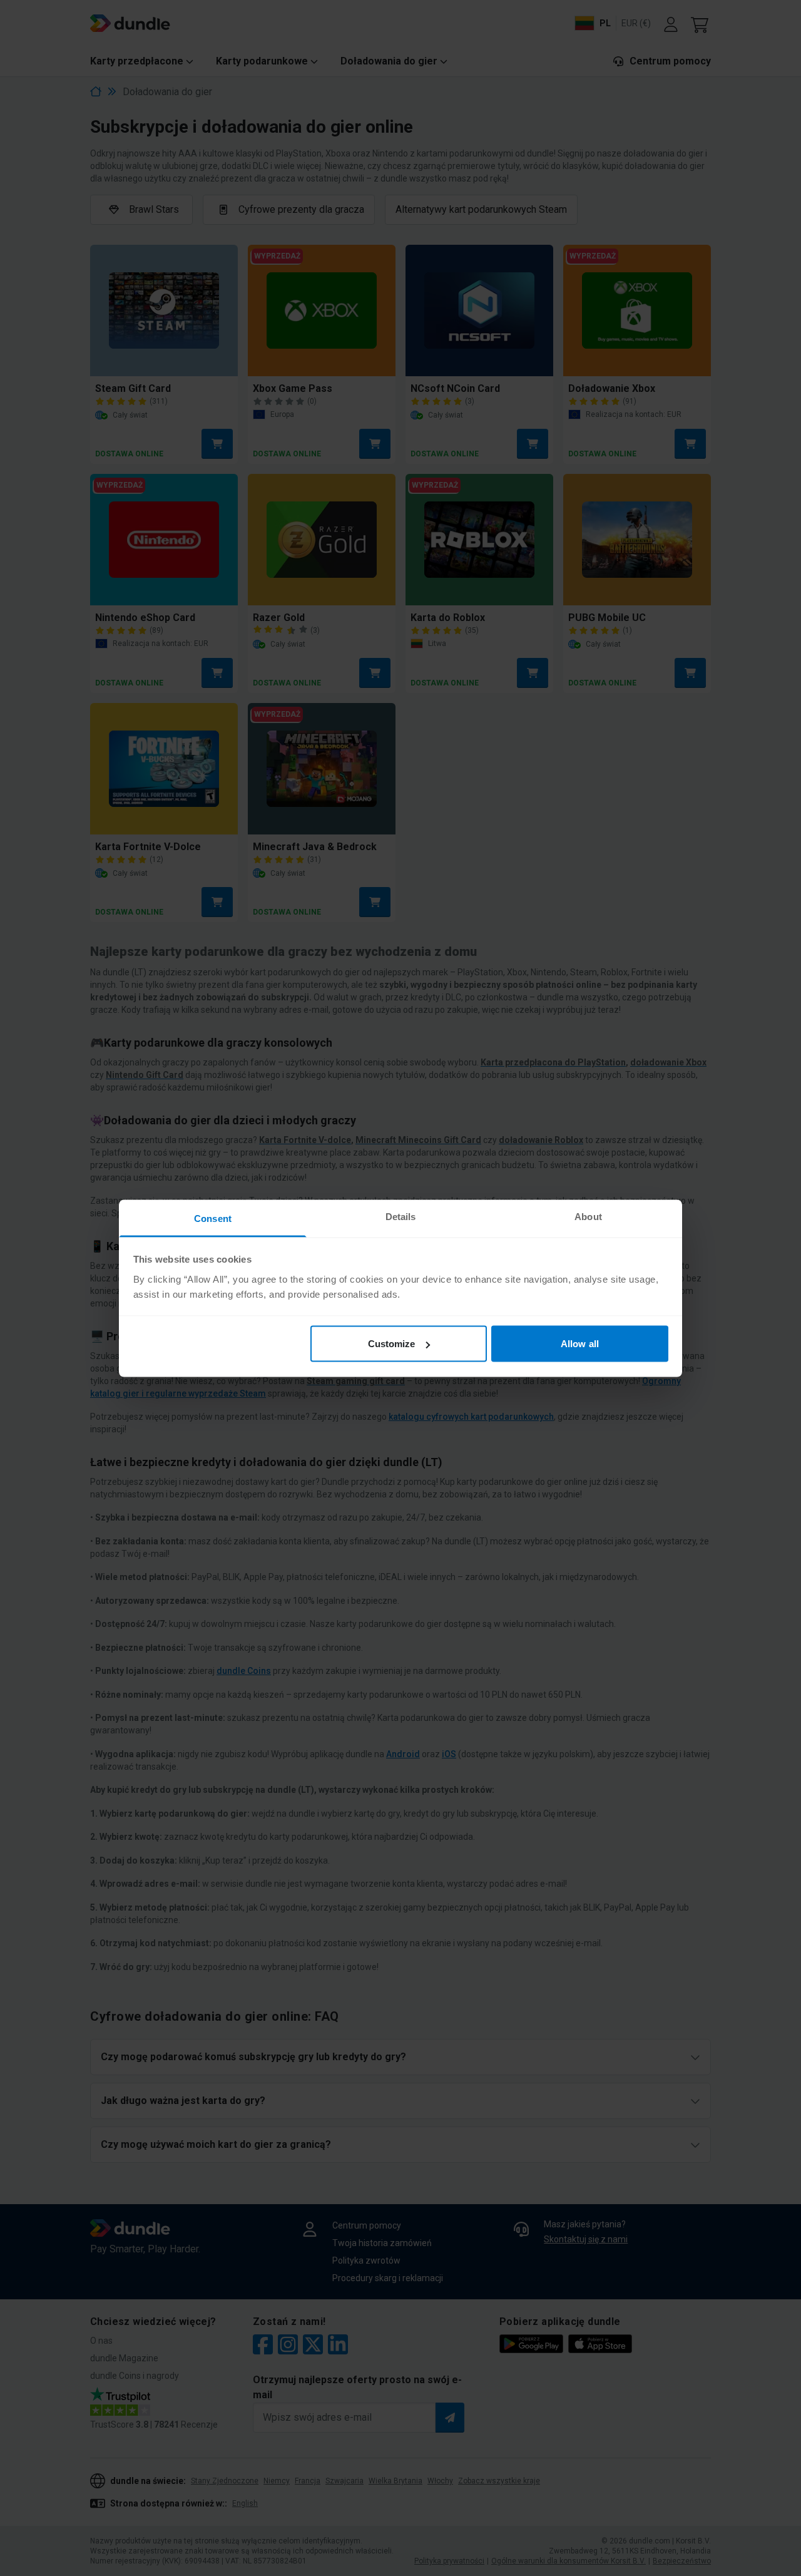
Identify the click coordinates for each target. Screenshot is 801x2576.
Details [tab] (401, 1216)
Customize (392, 1344)
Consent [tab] (213, 1218)
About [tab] (588, 1216)
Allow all (580, 1344)
